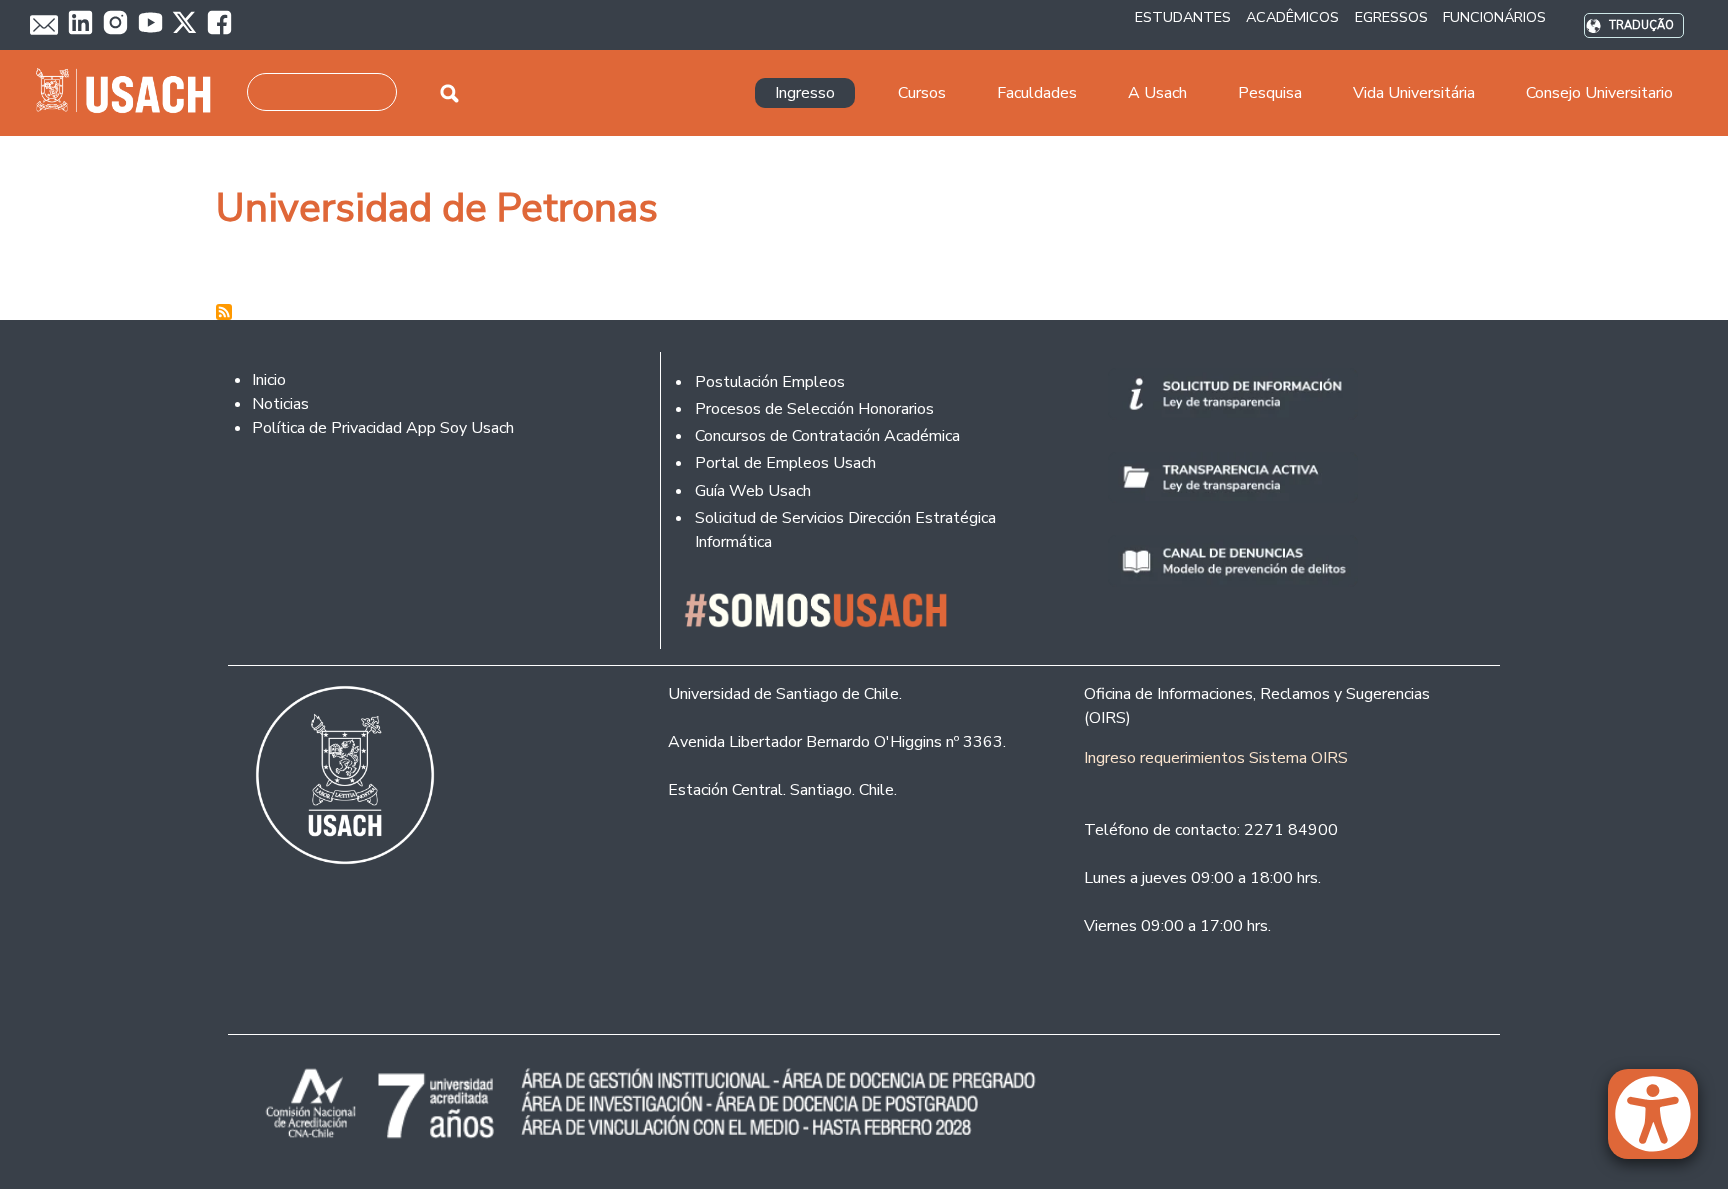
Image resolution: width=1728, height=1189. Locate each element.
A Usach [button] (1157, 93)
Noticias (280, 404)
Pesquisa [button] (1270, 93)
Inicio (269, 380)
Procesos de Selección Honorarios (814, 409)
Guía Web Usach (753, 491)
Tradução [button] (1641, 25)
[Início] (131, 93)
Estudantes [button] (1183, 17)
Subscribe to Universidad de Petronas (224, 312)
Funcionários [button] (1494, 17)
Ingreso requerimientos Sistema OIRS (1216, 758)
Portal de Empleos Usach (785, 463)
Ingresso (805, 93)
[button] (1663, 1123)
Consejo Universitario (1599, 93)
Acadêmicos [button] (1292, 17)
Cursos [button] (922, 93)
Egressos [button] (1391, 17)
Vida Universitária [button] (1414, 93)
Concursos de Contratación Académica (827, 436)
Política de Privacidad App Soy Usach (383, 428)
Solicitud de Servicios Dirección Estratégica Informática (845, 530)
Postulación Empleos (770, 382)
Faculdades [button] (1037, 93)
